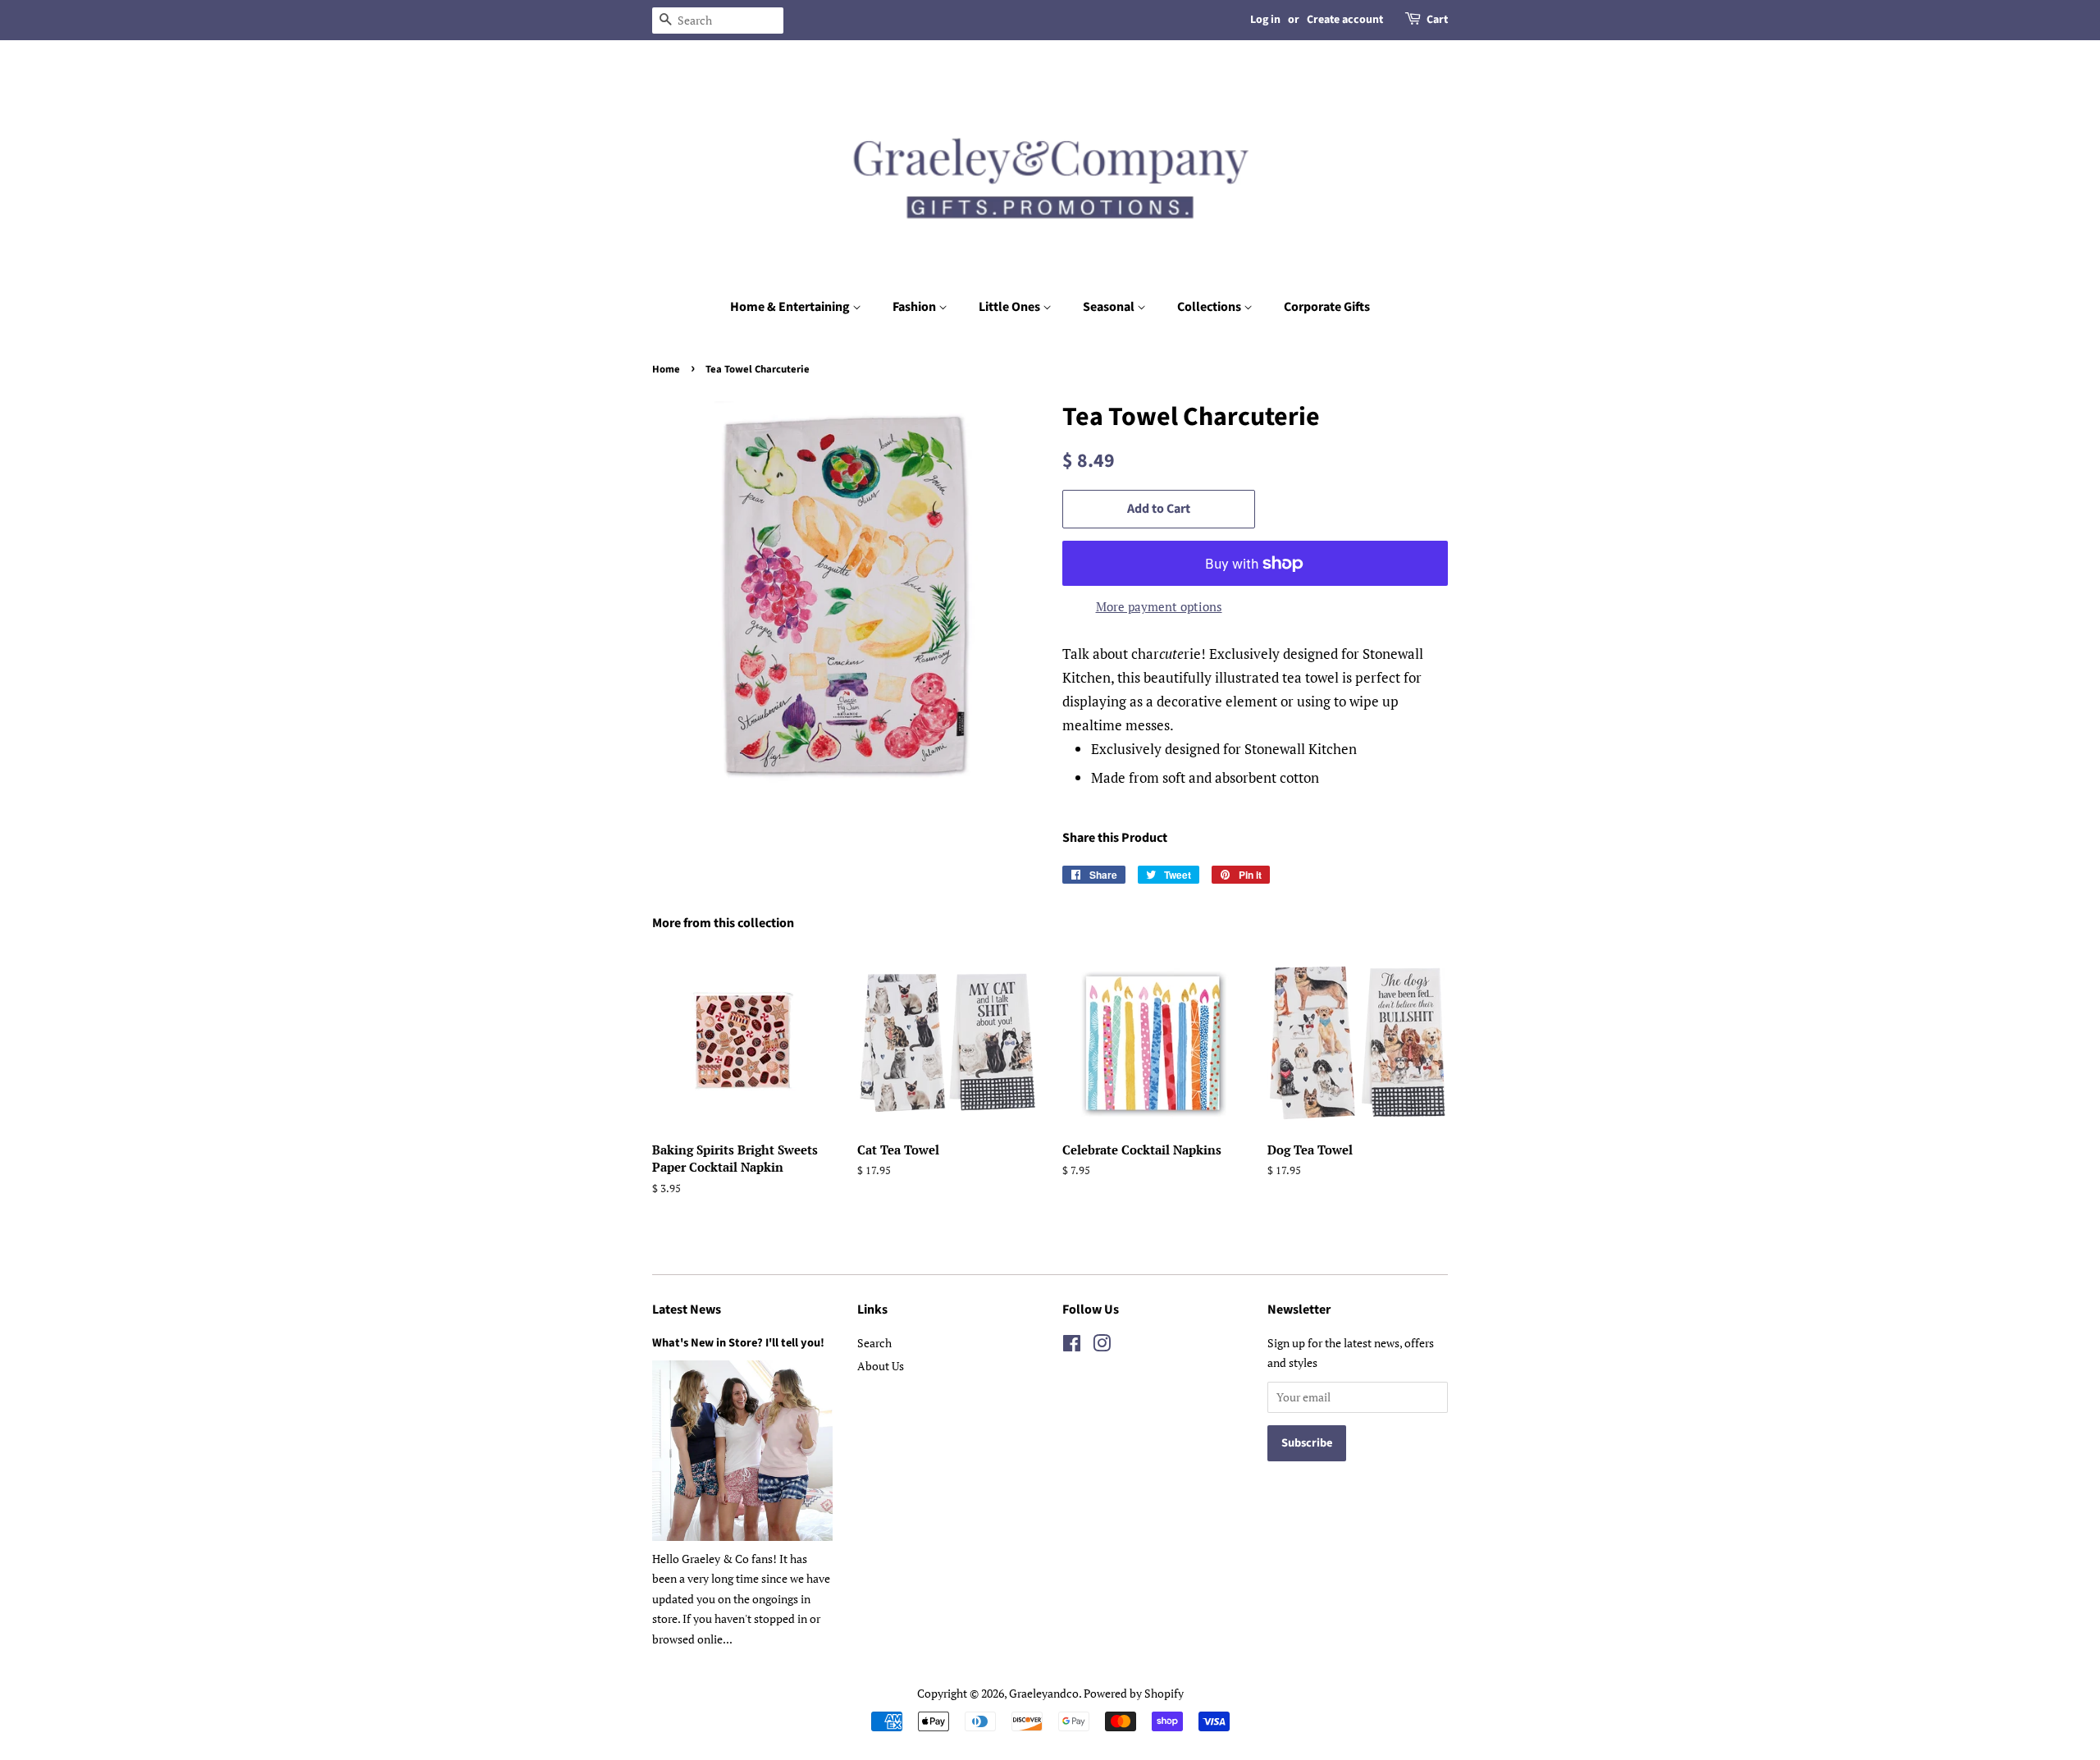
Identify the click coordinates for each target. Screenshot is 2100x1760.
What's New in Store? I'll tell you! (738, 1343)
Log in (1265, 20)
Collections (1210, 307)
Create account (1345, 20)
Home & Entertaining (791, 307)
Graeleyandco (1044, 1693)
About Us (881, 1366)
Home (666, 369)
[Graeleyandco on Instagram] (1102, 1346)
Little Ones (1011, 307)
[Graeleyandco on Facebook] (1072, 1346)
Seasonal (1110, 307)
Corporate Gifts (1327, 307)
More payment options (1159, 606)
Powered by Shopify (1134, 1693)
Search (874, 1343)
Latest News (687, 1310)
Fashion (915, 307)
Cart (1437, 20)
